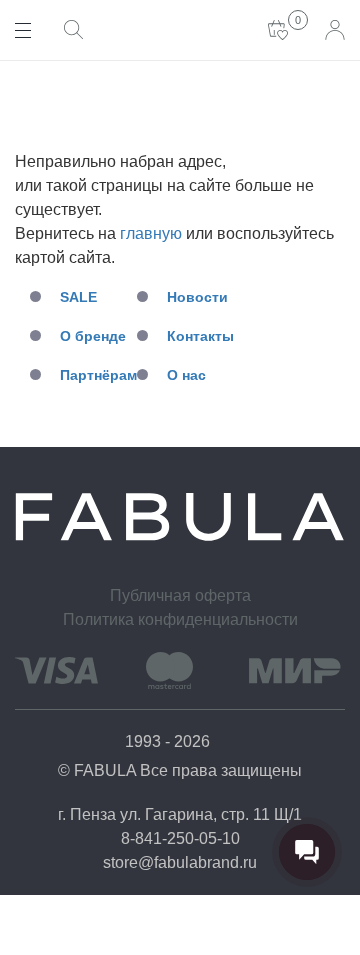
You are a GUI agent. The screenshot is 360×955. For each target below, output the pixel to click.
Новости (197, 297)
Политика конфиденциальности (180, 619)
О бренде (93, 336)
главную (151, 233)
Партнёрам (98, 375)
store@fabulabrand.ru (180, 862)
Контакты (200, 336)
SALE (78, 297)
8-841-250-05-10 (180, 838)
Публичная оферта (180, 595)
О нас (186, 375)
